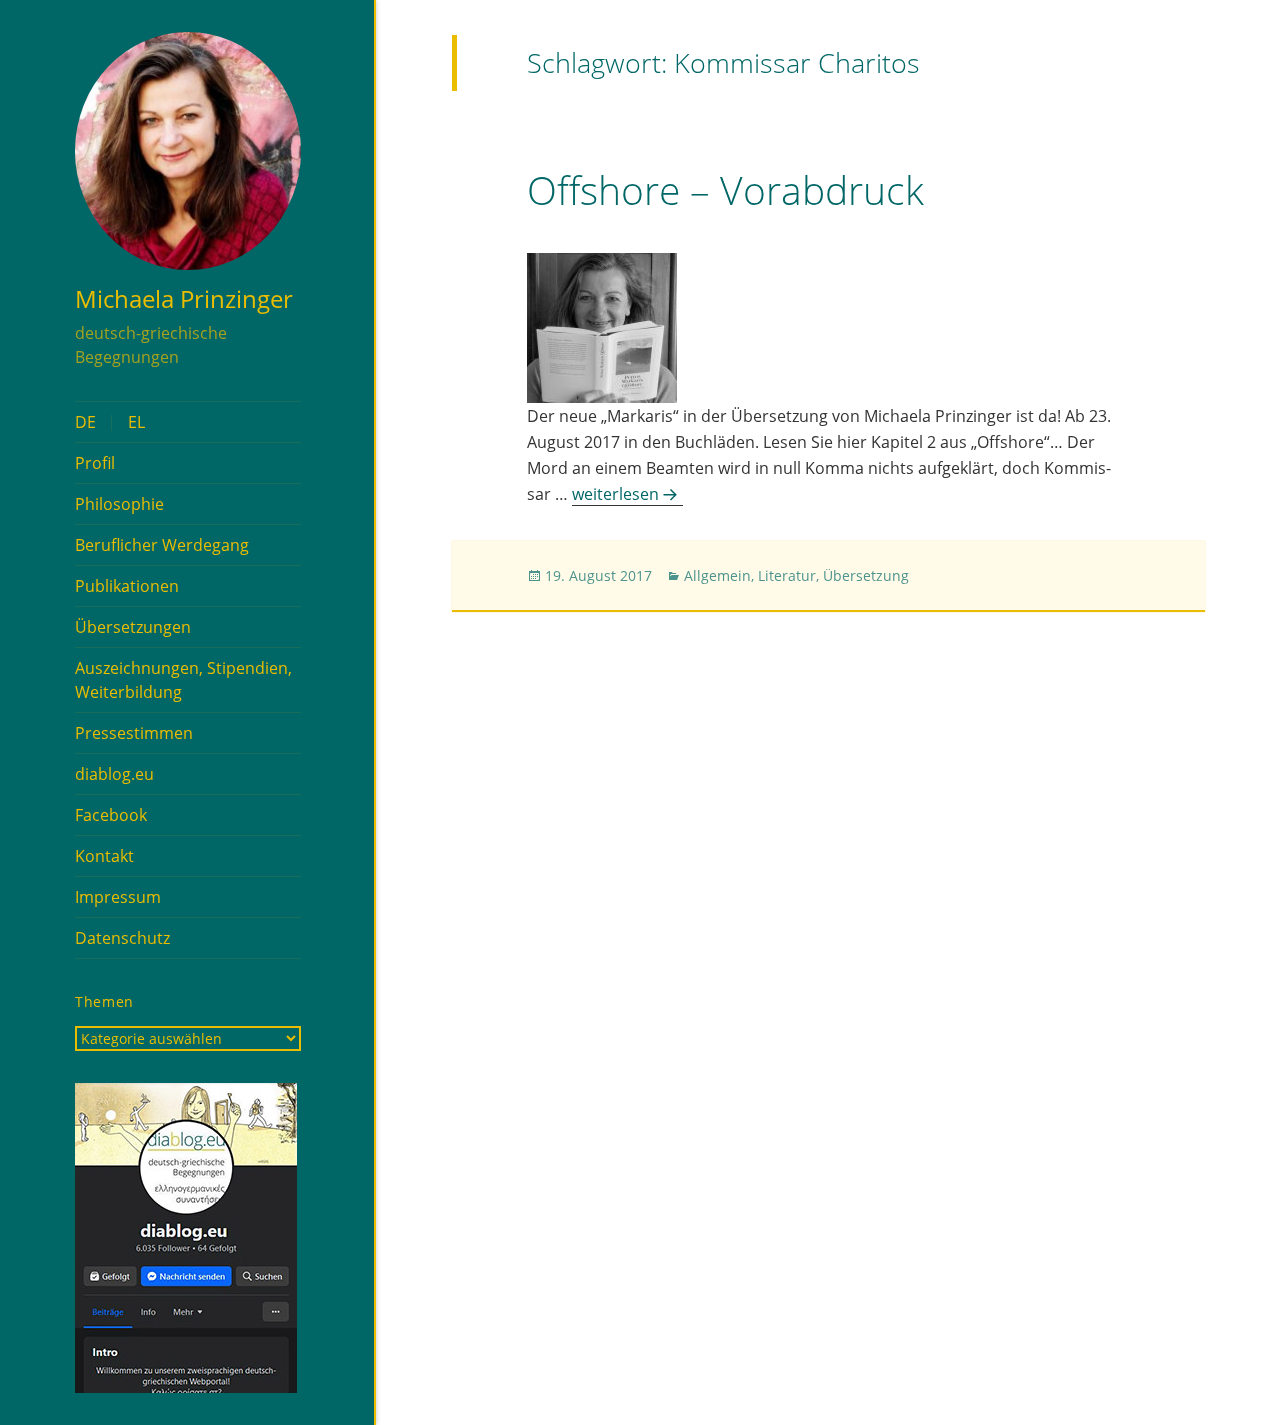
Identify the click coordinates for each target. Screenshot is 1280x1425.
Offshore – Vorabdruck (725, 189)
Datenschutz (122, 938)
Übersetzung (866, 575)
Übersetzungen (133, 627)
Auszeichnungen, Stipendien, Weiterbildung (183, 680)
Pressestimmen (134, 733)
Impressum (118, 897)
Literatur (787, 575)
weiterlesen (627, 494)
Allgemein (717, 575)
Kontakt (104, 856)
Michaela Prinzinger (184, 298)
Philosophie (119, 504)
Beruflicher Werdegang (162, 545)
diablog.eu (114, 774)
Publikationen (127, 586)
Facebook (111, 815)
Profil (95, 463)
